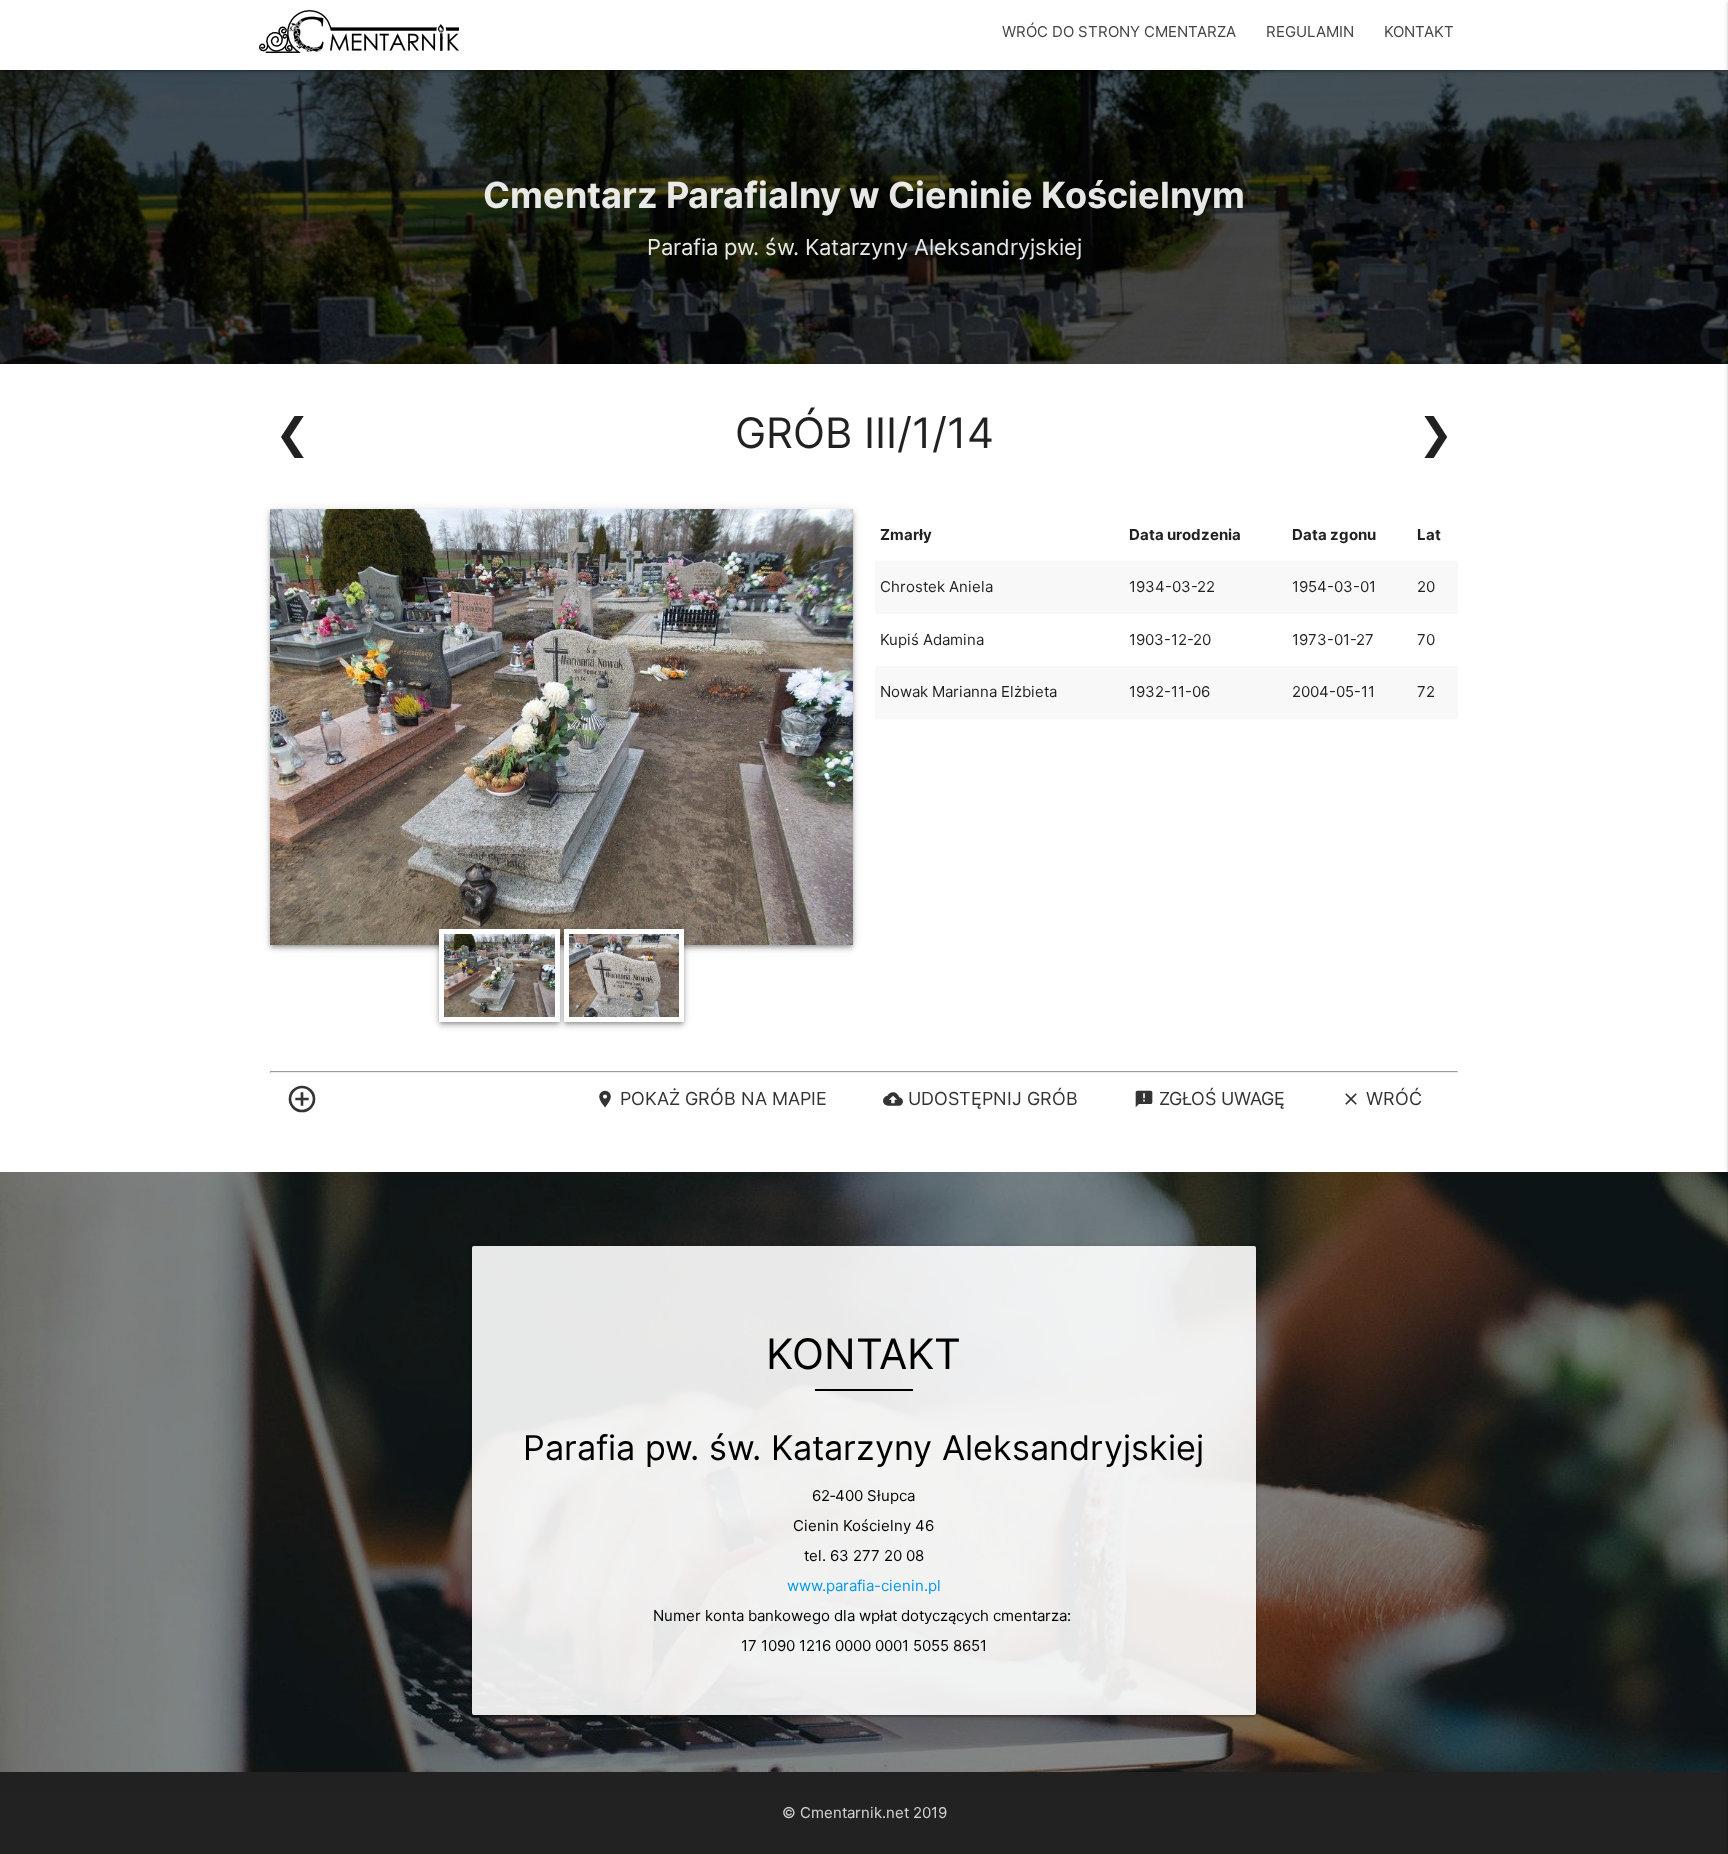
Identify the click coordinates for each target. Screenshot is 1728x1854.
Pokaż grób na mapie (711, 1098)
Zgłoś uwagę (1209, 1098)
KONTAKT (1419, 31)
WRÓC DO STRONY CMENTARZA (1119, 31)
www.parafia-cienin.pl (864, 1585)
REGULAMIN (1310, 31)
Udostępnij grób (980, 1098)
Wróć (1381, 1098)
